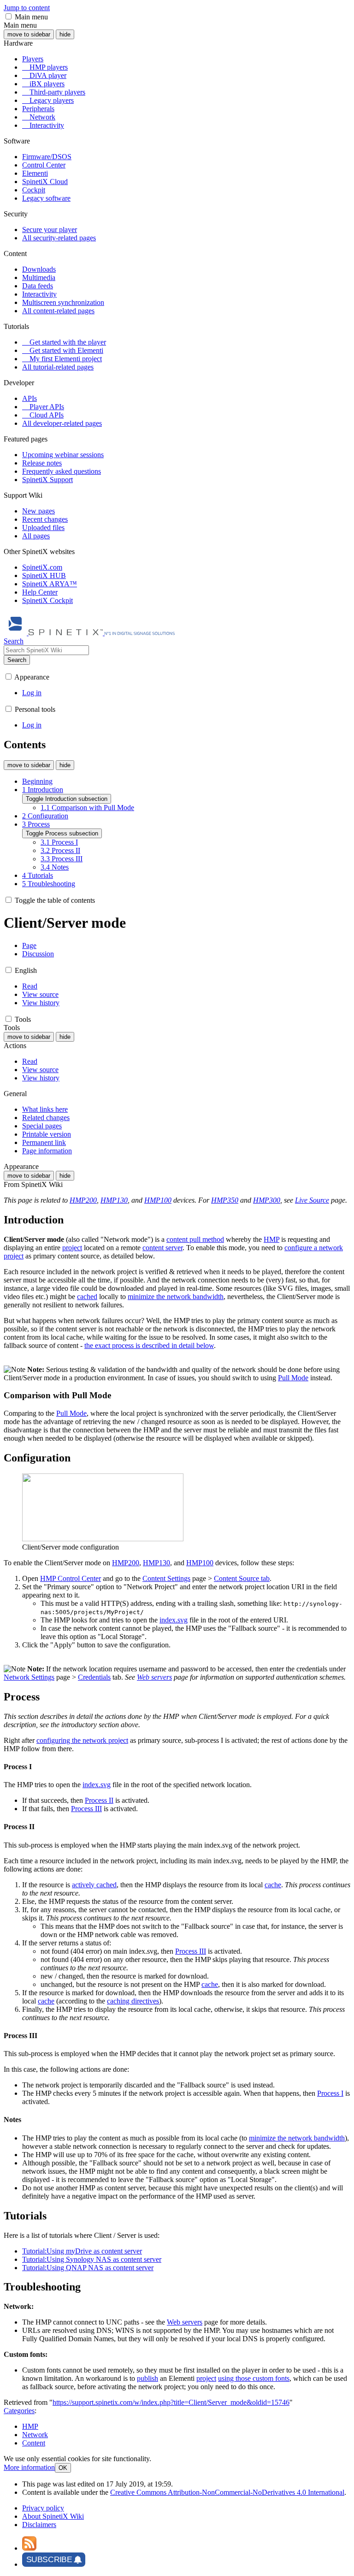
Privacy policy (43, 2508)
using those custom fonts (254, 2378)
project (72, 1248)
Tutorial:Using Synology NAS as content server (92, 2259)
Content (34, 2443)
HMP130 (114, 1200)
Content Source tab (242, 1578)
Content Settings (166, 1578)
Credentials (94, 1677)
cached (87, 1297)
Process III (86, 1809)
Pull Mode (293, 1378)
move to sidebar (29, 34)
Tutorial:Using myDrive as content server (82, 2251)
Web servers (154, 1677)
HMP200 (83, 1200)
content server (162, 1248)
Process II (99, 1800)
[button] (9, 16)
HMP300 (267, 1200)
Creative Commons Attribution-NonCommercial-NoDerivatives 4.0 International (227, 2492)
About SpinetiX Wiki (53, 2516)
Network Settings (29, 1677)
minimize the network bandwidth (176, 1297)
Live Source (312, 1200)
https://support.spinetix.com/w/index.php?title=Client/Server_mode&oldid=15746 (171, 2402)
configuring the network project (82, 1740)
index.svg (174, 1620)
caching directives (133, 2001)
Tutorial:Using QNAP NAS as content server (88, 2268)
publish (147, 2378)
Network (35, 2435)
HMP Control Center (71, 1578)
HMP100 (158, 1200)
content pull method (195, 1239)
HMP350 (225, 1200)
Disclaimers (39, 2525)
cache (273, 1885)
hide (65, 34)
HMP (271, 1239)
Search (17, 660)
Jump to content (27, 8)
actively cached (94, 1885)
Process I (330, 2093)
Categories (19, 2411)
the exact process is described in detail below (149, 1345)
